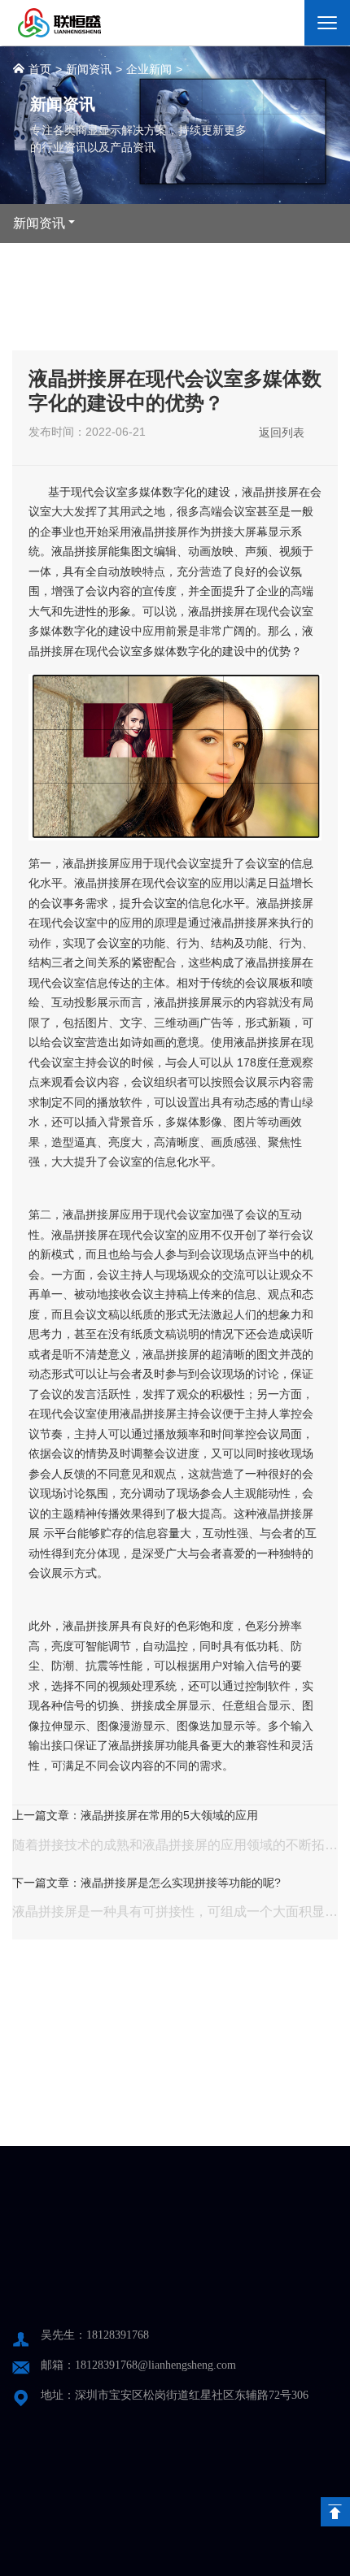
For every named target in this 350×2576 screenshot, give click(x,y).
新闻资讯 (89, 69)
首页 (38, 69)
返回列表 (282, 432)
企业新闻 (149, 69)
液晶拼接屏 (270, 492)
